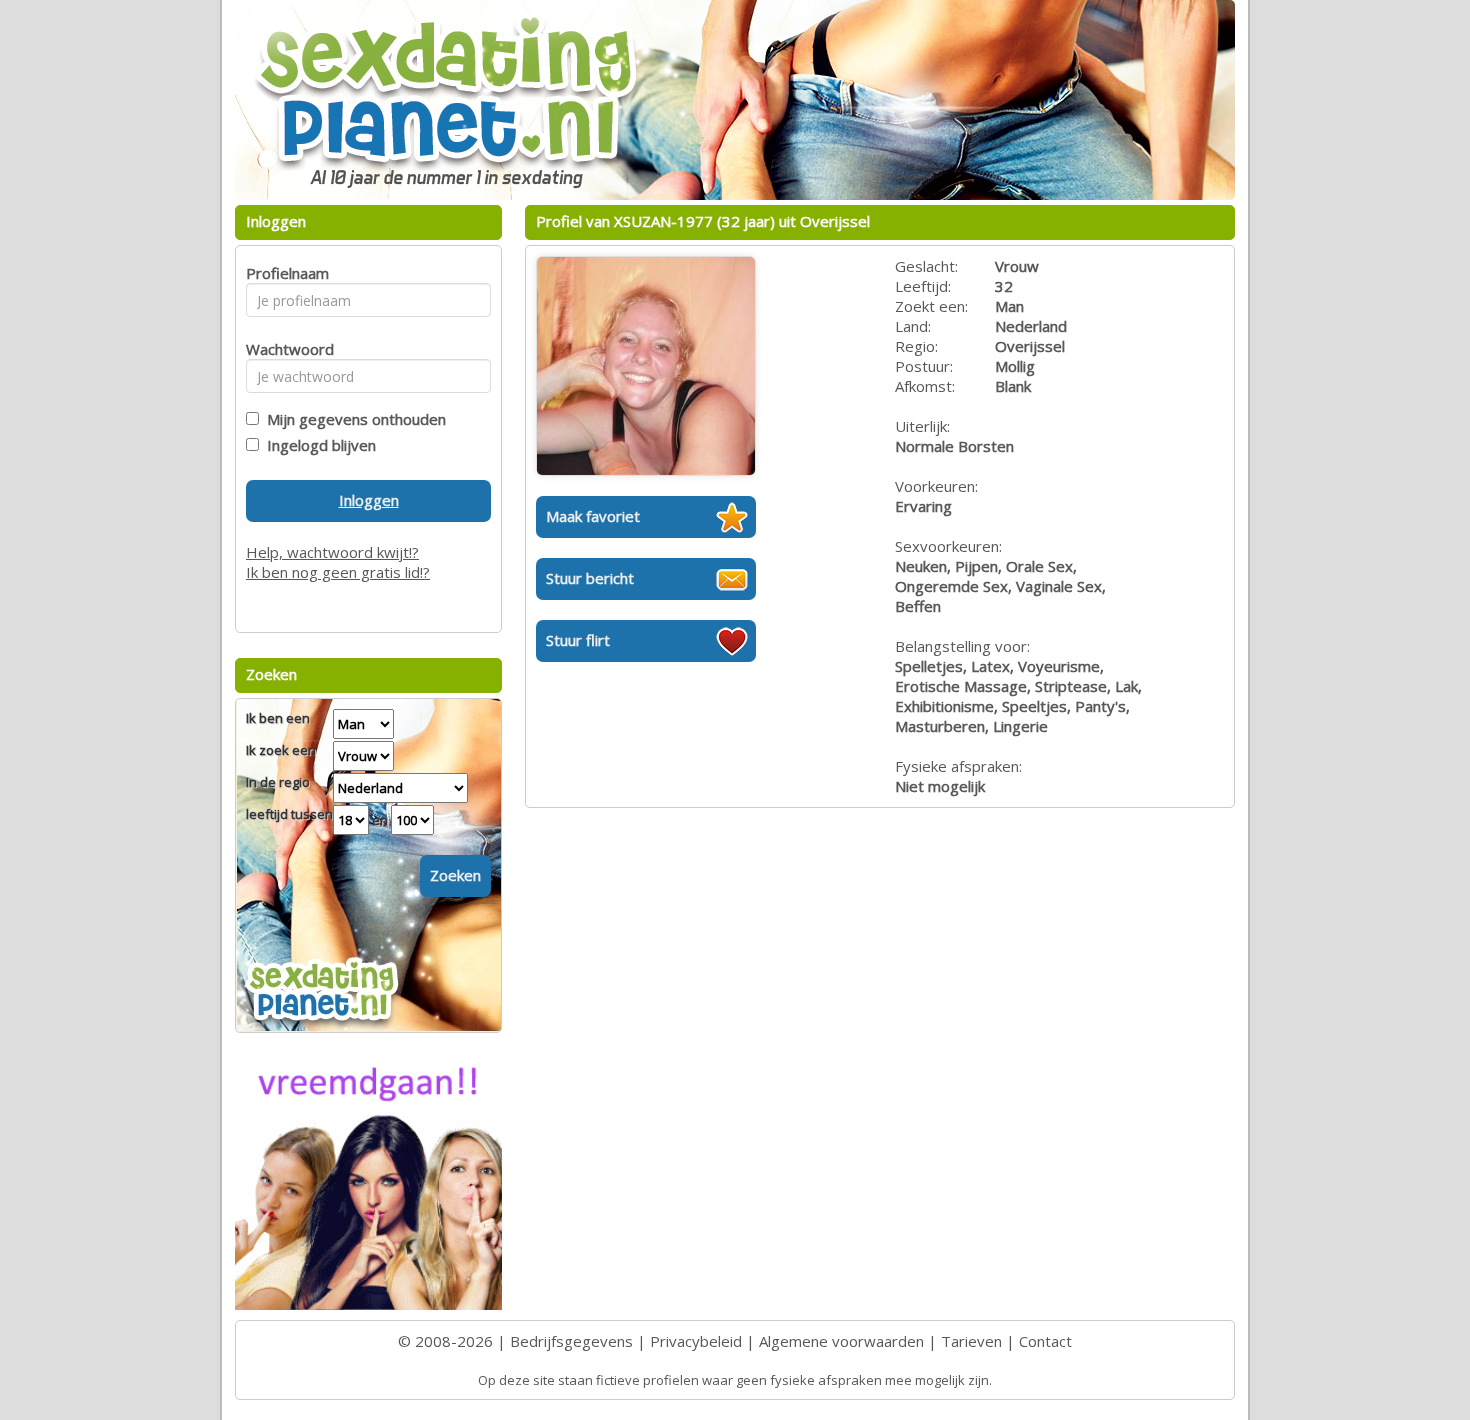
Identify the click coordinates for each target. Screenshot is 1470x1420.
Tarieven (971, 1341)
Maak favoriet (593, 516)
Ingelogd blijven (317, 445)
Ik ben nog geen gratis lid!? (338, 572)
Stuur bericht (590, 578)
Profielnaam (284, 273)
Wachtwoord (284, 349)
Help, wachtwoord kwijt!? (332, 552)
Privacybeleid (696, 1341)
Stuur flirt (578, 640)
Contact (1045, 1341)
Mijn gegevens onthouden (352, 419)
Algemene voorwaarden (841, 1341)
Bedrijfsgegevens (571, 1341)
